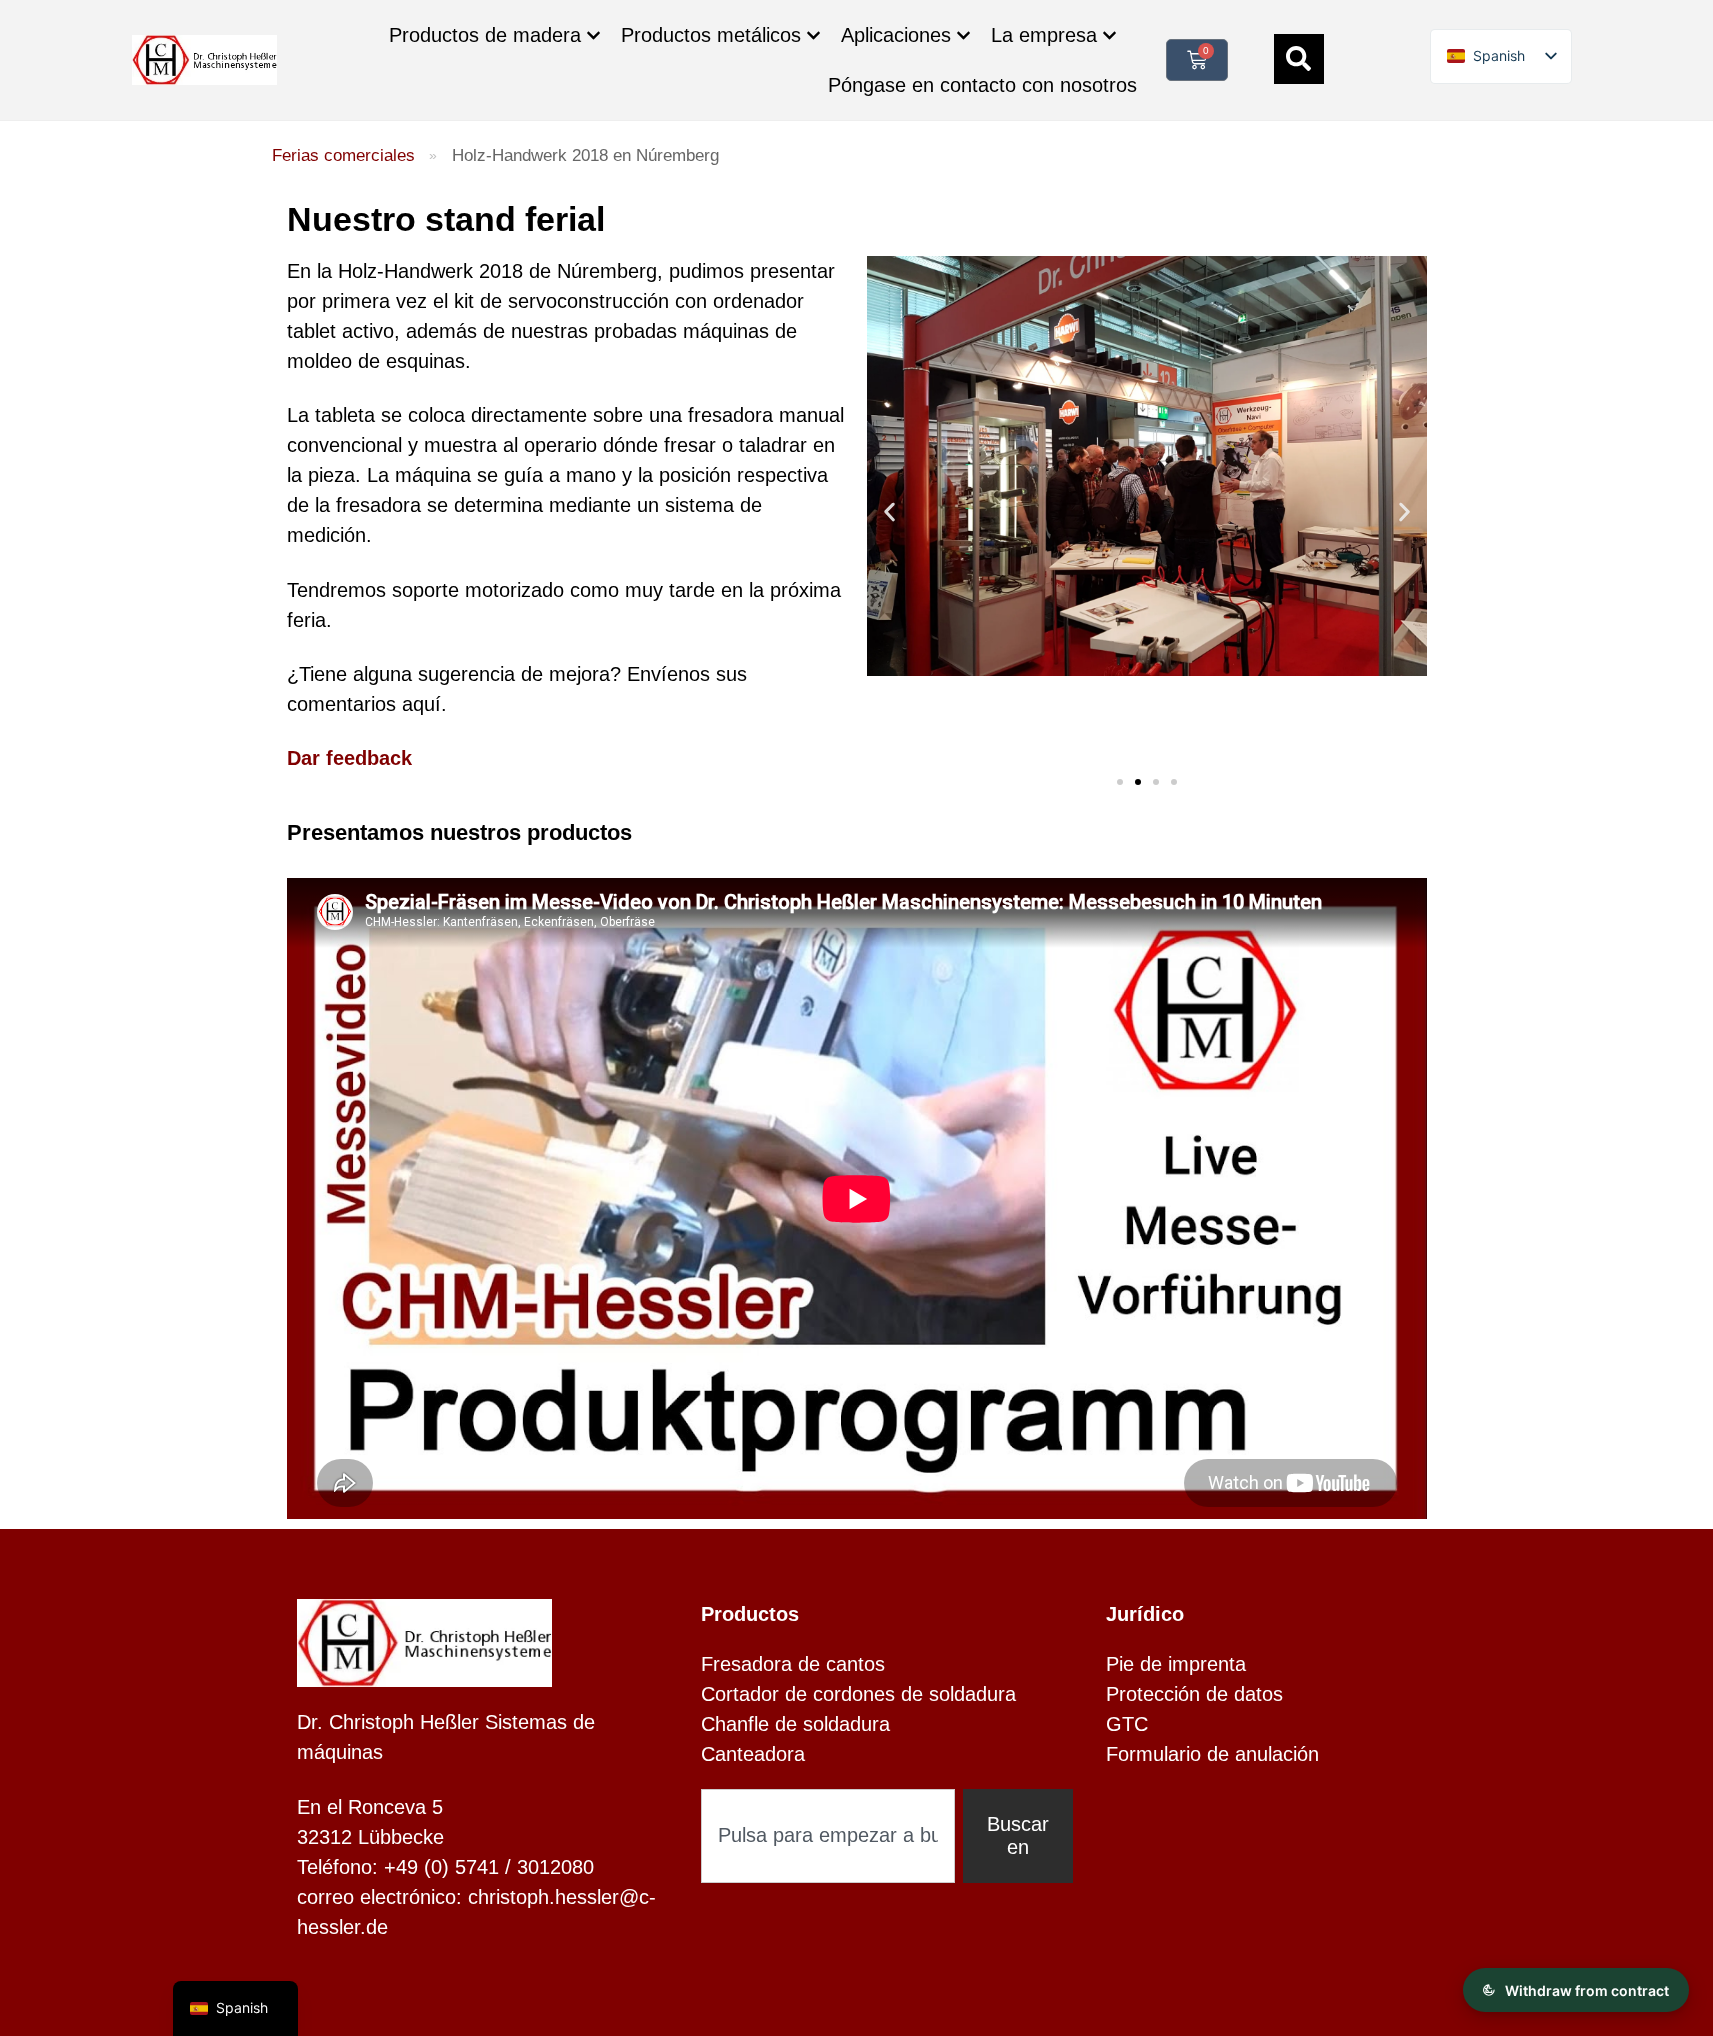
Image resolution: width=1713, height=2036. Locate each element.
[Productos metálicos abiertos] (813, 35)
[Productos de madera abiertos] (593, 35)
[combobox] (828, 1836)
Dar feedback (349, 758)
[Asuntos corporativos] (1109, 35)
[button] (889, 511)
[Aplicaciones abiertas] (963, 35)
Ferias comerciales (343, 155)
